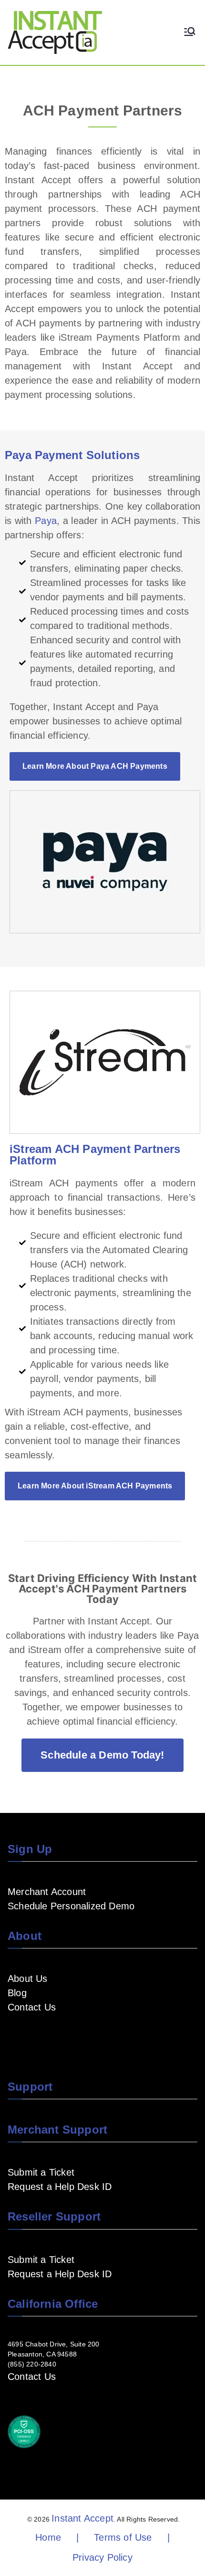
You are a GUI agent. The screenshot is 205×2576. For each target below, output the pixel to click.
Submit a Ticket (41, 2172)
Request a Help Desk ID (60, 2187)
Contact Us (32, 2007)
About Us (28, 1979)
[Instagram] (59, 2035)
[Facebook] (13, 2035)
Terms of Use (123, 2537)
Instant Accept (82, 2518)
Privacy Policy (102, 2557)
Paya (46, 521)
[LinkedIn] (44, 2035)
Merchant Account (47, 1892)
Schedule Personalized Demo (71, 1906)
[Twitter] (74, 2035)
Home (48, 2537)
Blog (17, 1993)
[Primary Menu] (190, 32)
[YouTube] (29, 2035)
